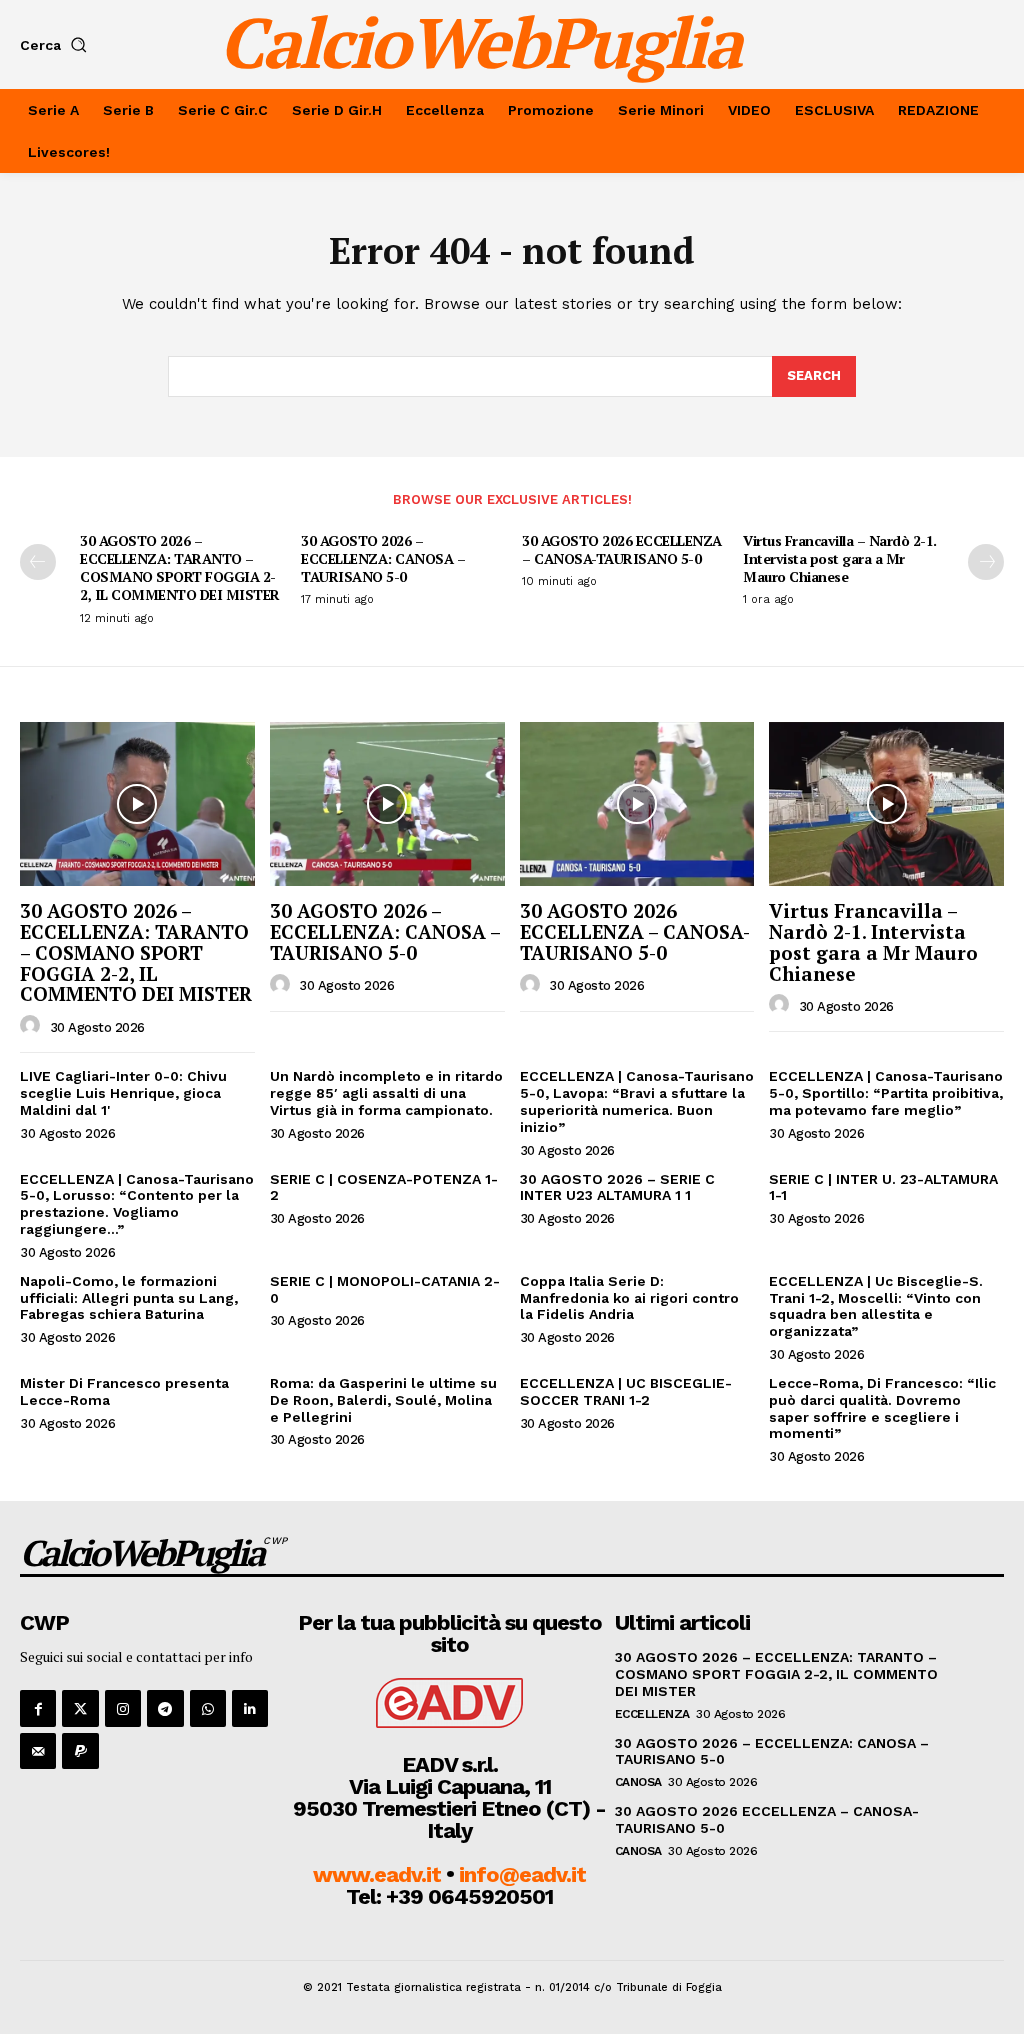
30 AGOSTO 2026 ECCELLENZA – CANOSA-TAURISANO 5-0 (622, 549)
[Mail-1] (38, 1751)
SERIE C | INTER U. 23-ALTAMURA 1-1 (883, 1187)
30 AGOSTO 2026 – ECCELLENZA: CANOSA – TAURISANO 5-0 (383, 558)
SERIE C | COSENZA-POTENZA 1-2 (384, 1187)
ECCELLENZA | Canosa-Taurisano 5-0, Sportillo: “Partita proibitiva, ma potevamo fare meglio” (886, 1093)
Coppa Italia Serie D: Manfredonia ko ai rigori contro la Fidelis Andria (629, 1298)
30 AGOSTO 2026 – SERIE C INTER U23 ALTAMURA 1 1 (617, 1187)
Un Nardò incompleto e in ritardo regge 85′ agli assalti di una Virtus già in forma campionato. (386, 1093)
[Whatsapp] (208, 1708)
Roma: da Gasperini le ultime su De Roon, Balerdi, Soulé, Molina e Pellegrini (383, 1400)
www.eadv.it (377, 1874)
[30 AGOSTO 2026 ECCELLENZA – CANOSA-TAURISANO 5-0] (637, 804)
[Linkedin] (250, 1708)
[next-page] (986, 562)
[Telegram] (165, 1708)
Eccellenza (652, 1714)
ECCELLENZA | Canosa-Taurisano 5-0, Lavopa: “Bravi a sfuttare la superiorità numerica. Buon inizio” (637, 1101)
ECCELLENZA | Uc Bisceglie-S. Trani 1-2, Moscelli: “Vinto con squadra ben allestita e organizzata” (876, 1306)
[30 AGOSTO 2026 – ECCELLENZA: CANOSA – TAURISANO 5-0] (387, 804)
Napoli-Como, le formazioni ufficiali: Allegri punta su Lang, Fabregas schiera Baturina (129, 1298)
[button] (57, 45)
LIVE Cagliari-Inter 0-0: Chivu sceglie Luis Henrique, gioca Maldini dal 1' (123, 1093)
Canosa (638, 1782)
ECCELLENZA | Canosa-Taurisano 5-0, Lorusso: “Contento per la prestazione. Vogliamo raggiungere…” (137, 1204)
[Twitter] (80, 1708)
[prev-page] (38, 562)
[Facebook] (38, 1708)
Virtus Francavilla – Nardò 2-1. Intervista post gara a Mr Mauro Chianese (840, 558)
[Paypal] (80, 1751)
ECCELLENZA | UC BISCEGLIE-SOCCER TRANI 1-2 (626, 1391)
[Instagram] (123, 1708)
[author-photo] (33, 1026)
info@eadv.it (522, 1874)
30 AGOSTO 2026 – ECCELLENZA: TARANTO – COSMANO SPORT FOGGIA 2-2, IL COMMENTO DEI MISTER (180, 568)
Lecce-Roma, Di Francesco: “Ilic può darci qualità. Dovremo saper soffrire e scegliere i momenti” (882, 1408)
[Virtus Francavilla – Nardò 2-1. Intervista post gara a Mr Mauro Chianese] (886, 804)
